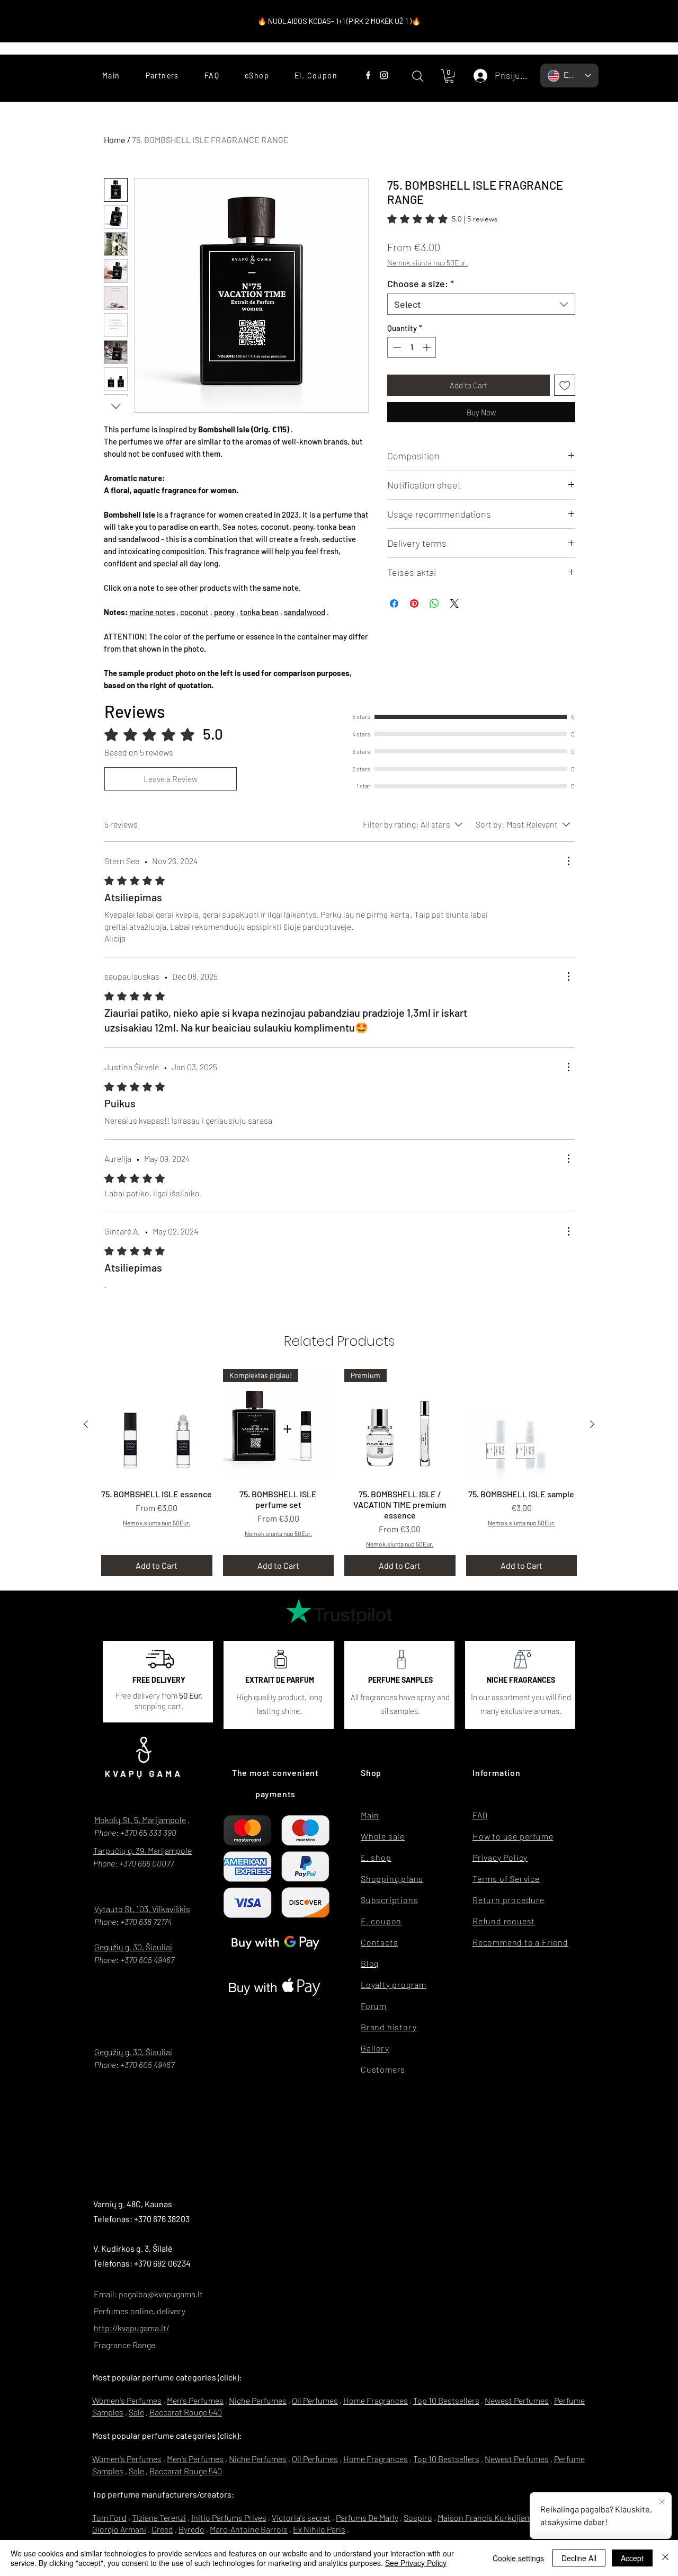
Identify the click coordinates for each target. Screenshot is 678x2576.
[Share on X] (454, 603)
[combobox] (481, 304)
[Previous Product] (86, 1424)
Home (115, 140)
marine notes (152, 612)
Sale (136, 2412)
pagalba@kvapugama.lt (161, 2294)
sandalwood (305, 612)
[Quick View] (157, 1425)
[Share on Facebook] (394, 603)
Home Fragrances (376, 2400)
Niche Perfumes (258, 2400)
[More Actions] (568, 861)
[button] (449, 76)
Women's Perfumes (127, 2400)
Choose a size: (421, 283)
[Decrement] (396, 347)
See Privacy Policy (416, 2563)
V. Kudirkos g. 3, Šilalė (133, 2248)
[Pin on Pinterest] (414, 603)
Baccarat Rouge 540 (186, 2412)
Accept (632, 2558)
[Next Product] (592, 1424)
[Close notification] (662, 2502)
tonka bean (259, 612)
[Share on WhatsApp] (434, 603)
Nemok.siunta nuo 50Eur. (427, 263)
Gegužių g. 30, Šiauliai (133, 1947)
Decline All (579, 2558)
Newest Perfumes (517, 2400)
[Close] (665, 2558)
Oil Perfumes (315, 2400)
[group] (339, 1472)
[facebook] (368, 75)
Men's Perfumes (195, 2400)
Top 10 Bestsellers (446, 2400)
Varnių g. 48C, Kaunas (133, 2204)
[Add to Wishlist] (565, 385)
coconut (194, 612)
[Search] (418, 76)
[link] (442, 219)
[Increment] (428, 347)
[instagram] (384, 75)
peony (224, 612)
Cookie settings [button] (518, 2558)
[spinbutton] (412, 347)
